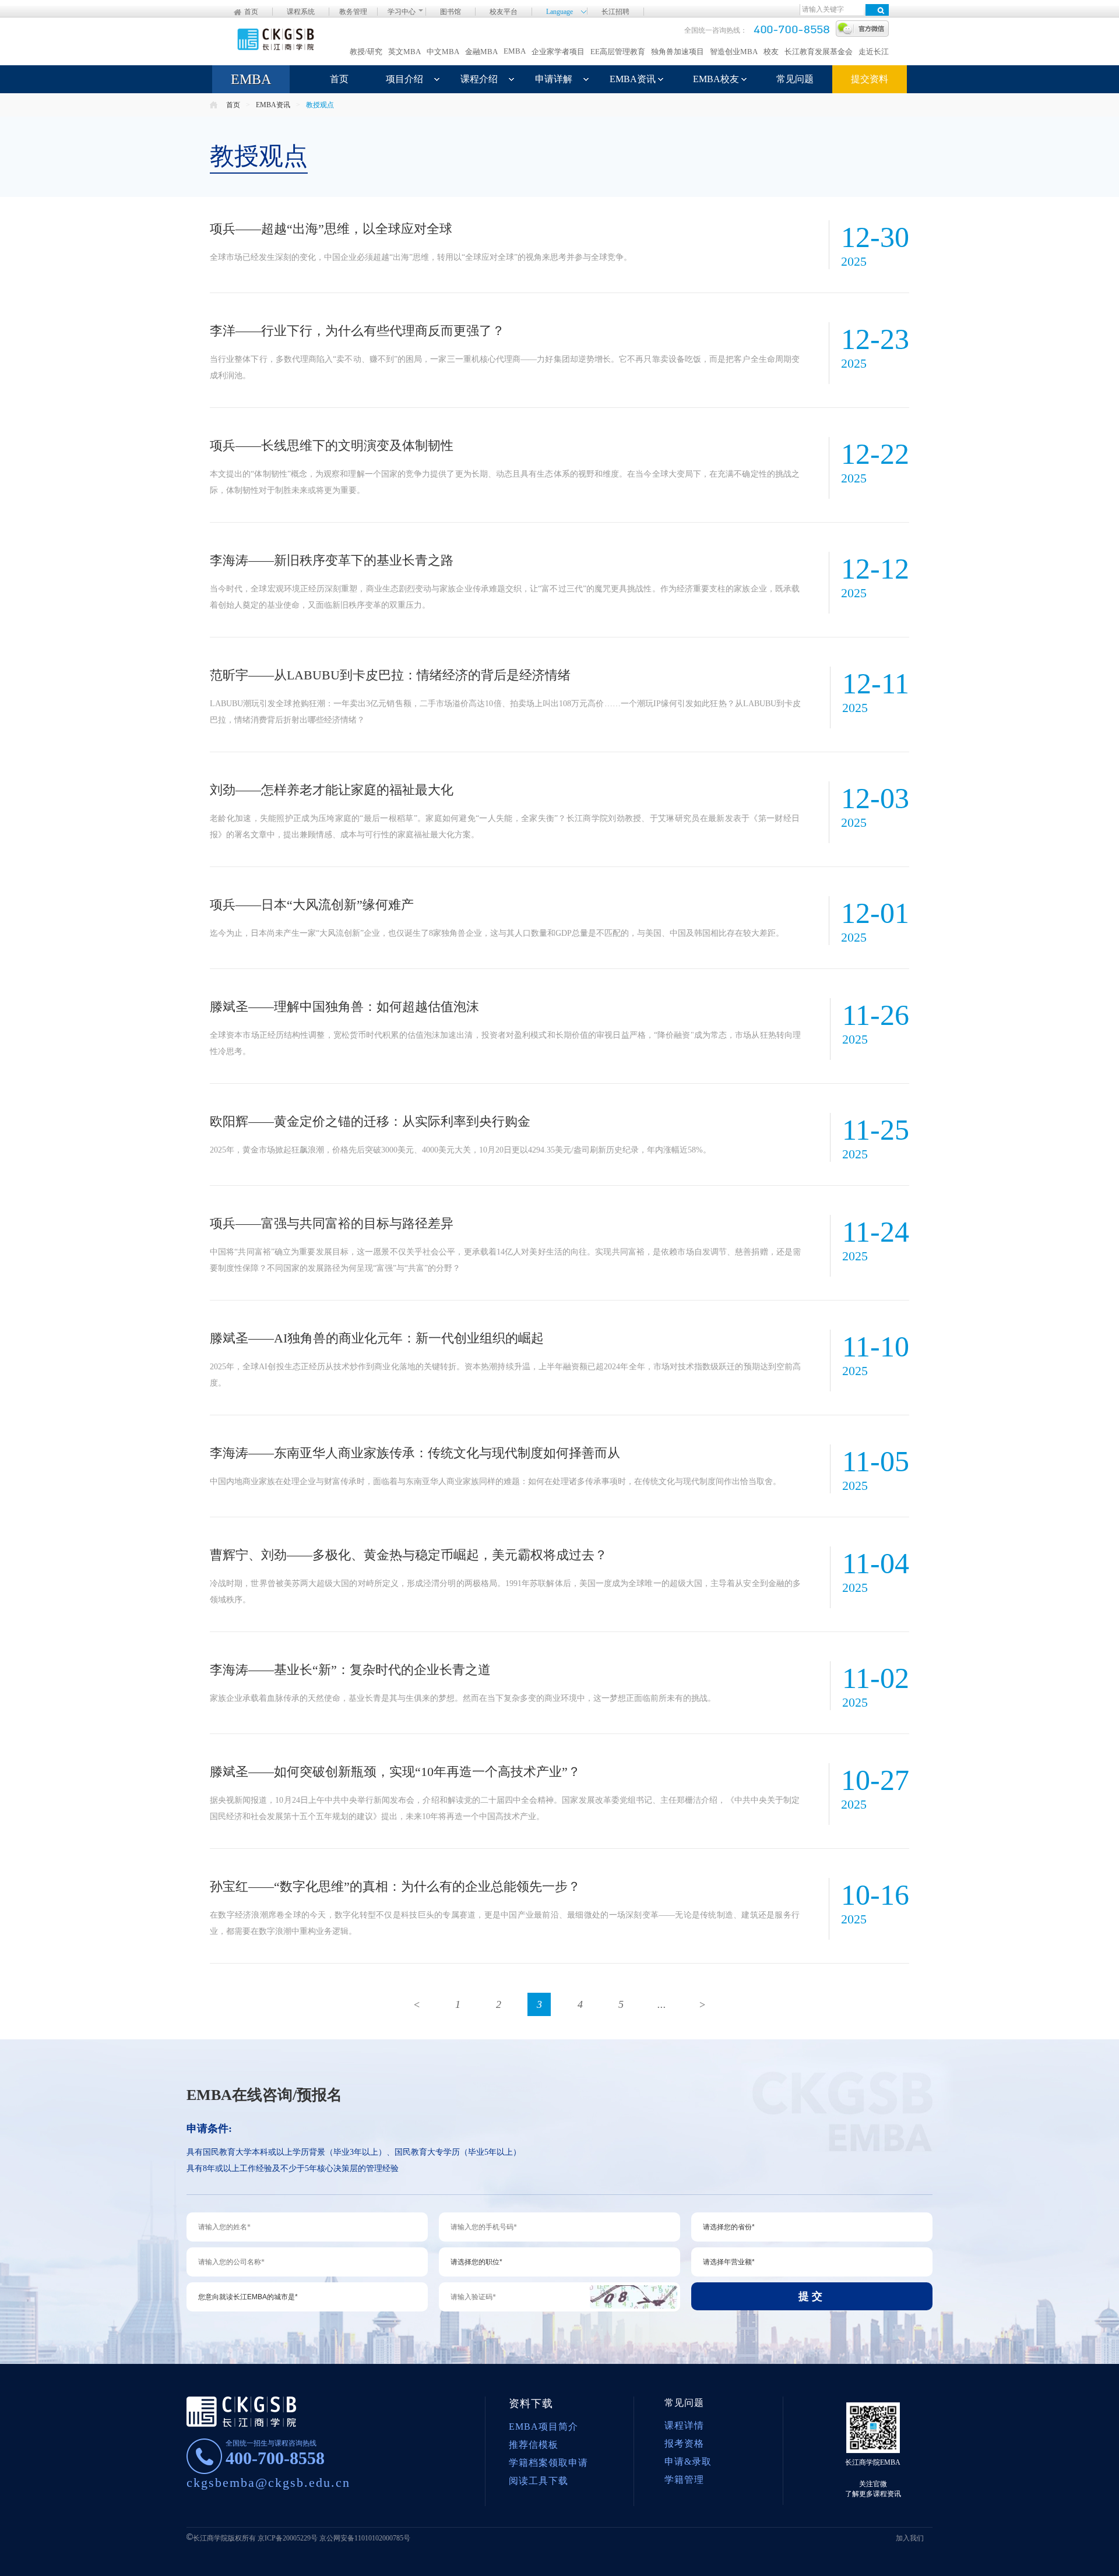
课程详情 (684, 2425)
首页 (251, 12)
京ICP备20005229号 (288, 2538)
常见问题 (795, 79)
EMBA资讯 (633, 79)
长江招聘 (615, 12)
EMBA (515, 51)
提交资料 (870, 79)
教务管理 (353, 12)
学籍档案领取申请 (548, 2463)
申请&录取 (688, 2462)
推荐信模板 (534, 2445)
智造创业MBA (734, 52)
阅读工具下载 (539, 2481)
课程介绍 (479, 79)
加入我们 (910, 2538)
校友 (771, 52)
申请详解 (554, 79)
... (662, 2004)
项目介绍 (404, 79)
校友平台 (504, 12)
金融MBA (481, 52)
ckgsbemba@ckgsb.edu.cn (268, 2482)
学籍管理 (684, 2480)
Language (559, 11)
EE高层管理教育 (618, 52)
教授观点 (320, 105)
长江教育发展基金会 (819, 52)
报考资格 (684, 2443)
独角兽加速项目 (678, 52)
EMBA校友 (716, 79)
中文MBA (443, 52)
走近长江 (874, 52)
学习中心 (402, 12)
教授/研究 (366, 52)
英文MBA (404, 52)
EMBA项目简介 (543, 2427)
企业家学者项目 (558, 52)
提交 (812, 2296)
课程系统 (301, 12)
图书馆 (451, 12)
